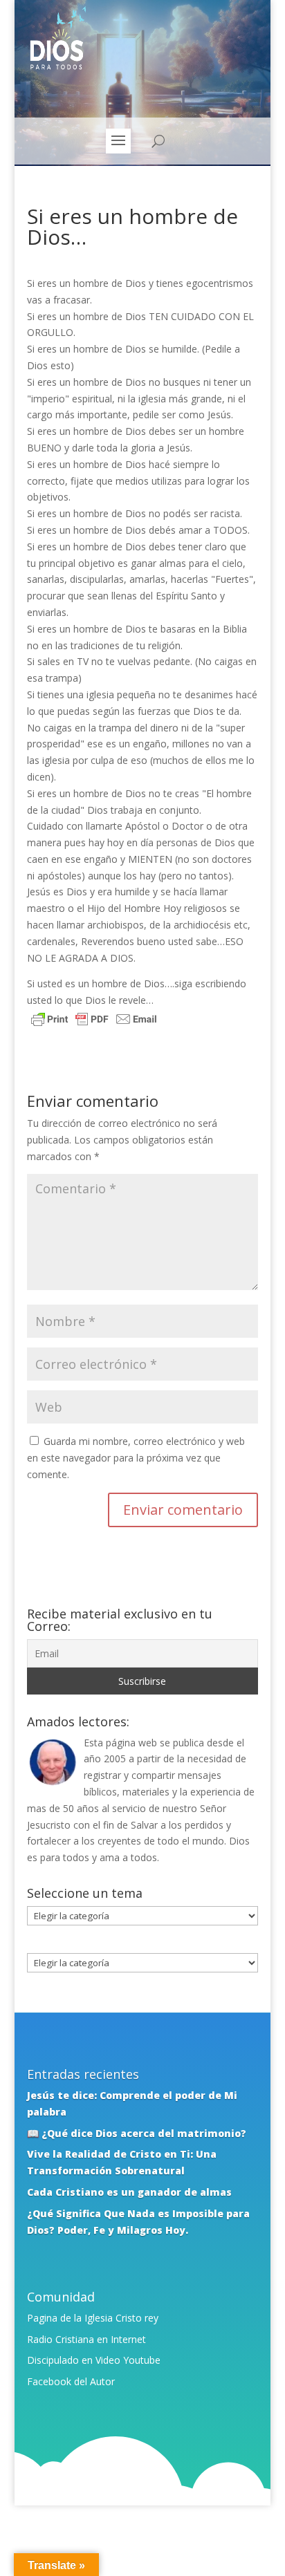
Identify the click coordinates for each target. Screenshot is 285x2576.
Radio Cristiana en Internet (86, 2339)
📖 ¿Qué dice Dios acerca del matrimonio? (137, 2133)
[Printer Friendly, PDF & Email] (94, 1021)
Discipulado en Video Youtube (94, 2360)
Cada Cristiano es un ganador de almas (129, 2192)
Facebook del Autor (71, 2381)
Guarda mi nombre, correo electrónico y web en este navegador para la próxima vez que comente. (136, 1458)
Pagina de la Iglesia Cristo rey (93, 2318)
